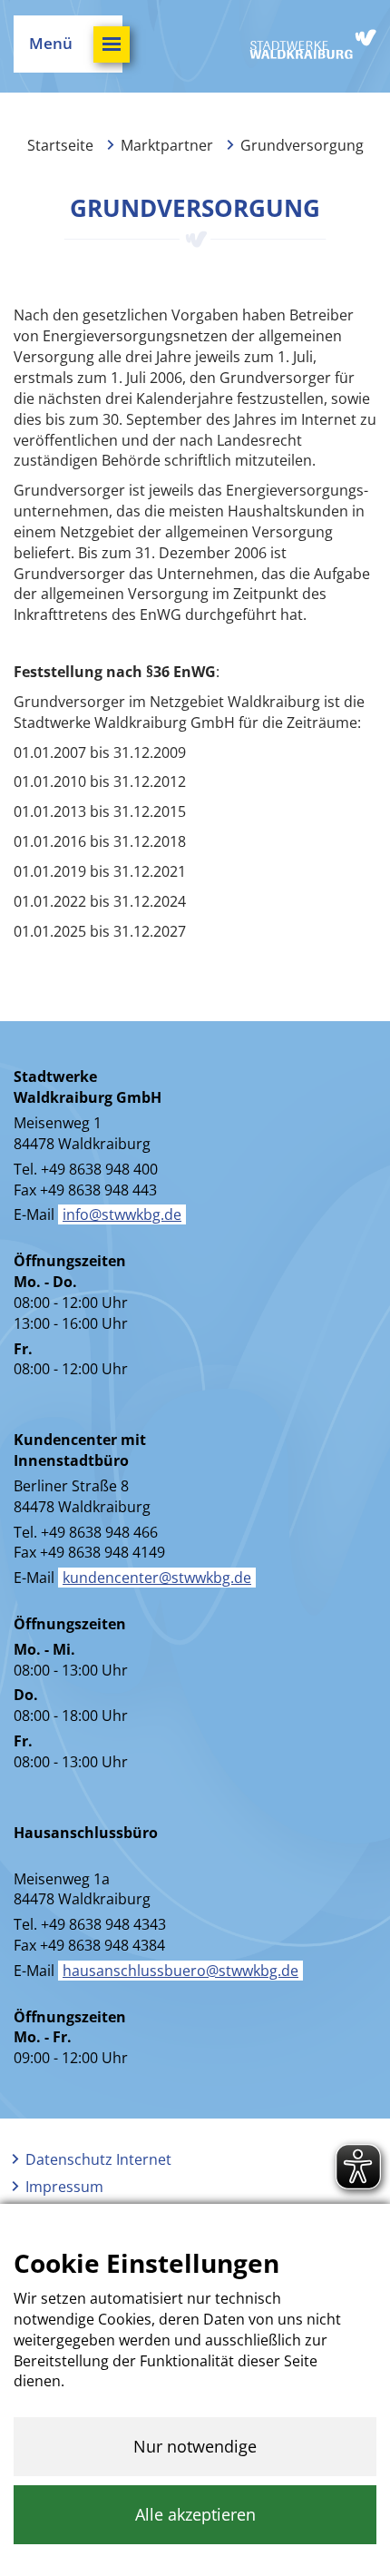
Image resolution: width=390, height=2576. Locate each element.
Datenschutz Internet (98, 2159)
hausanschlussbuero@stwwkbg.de (180, 1971)
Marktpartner (167, 145)
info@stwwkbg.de (122, 1214)
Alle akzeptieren (195, 2514)
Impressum (64, 2187)
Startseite (60, 145)
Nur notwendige (195, 2446)
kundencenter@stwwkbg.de (157, 1578)
